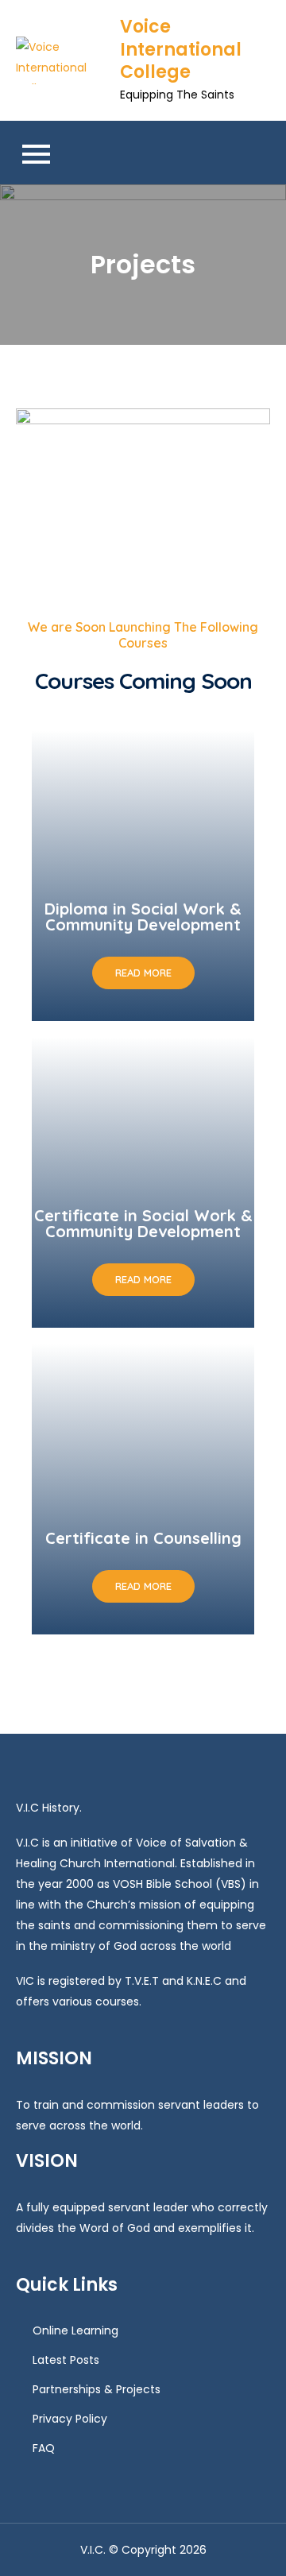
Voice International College (181, 49)
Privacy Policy (70, 2419)
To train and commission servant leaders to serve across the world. (137, 2115)
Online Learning (75, 2330)
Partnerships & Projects (97, 2389)
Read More (143, 973)
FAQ (44, 2448)
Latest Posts (66, 2360)
